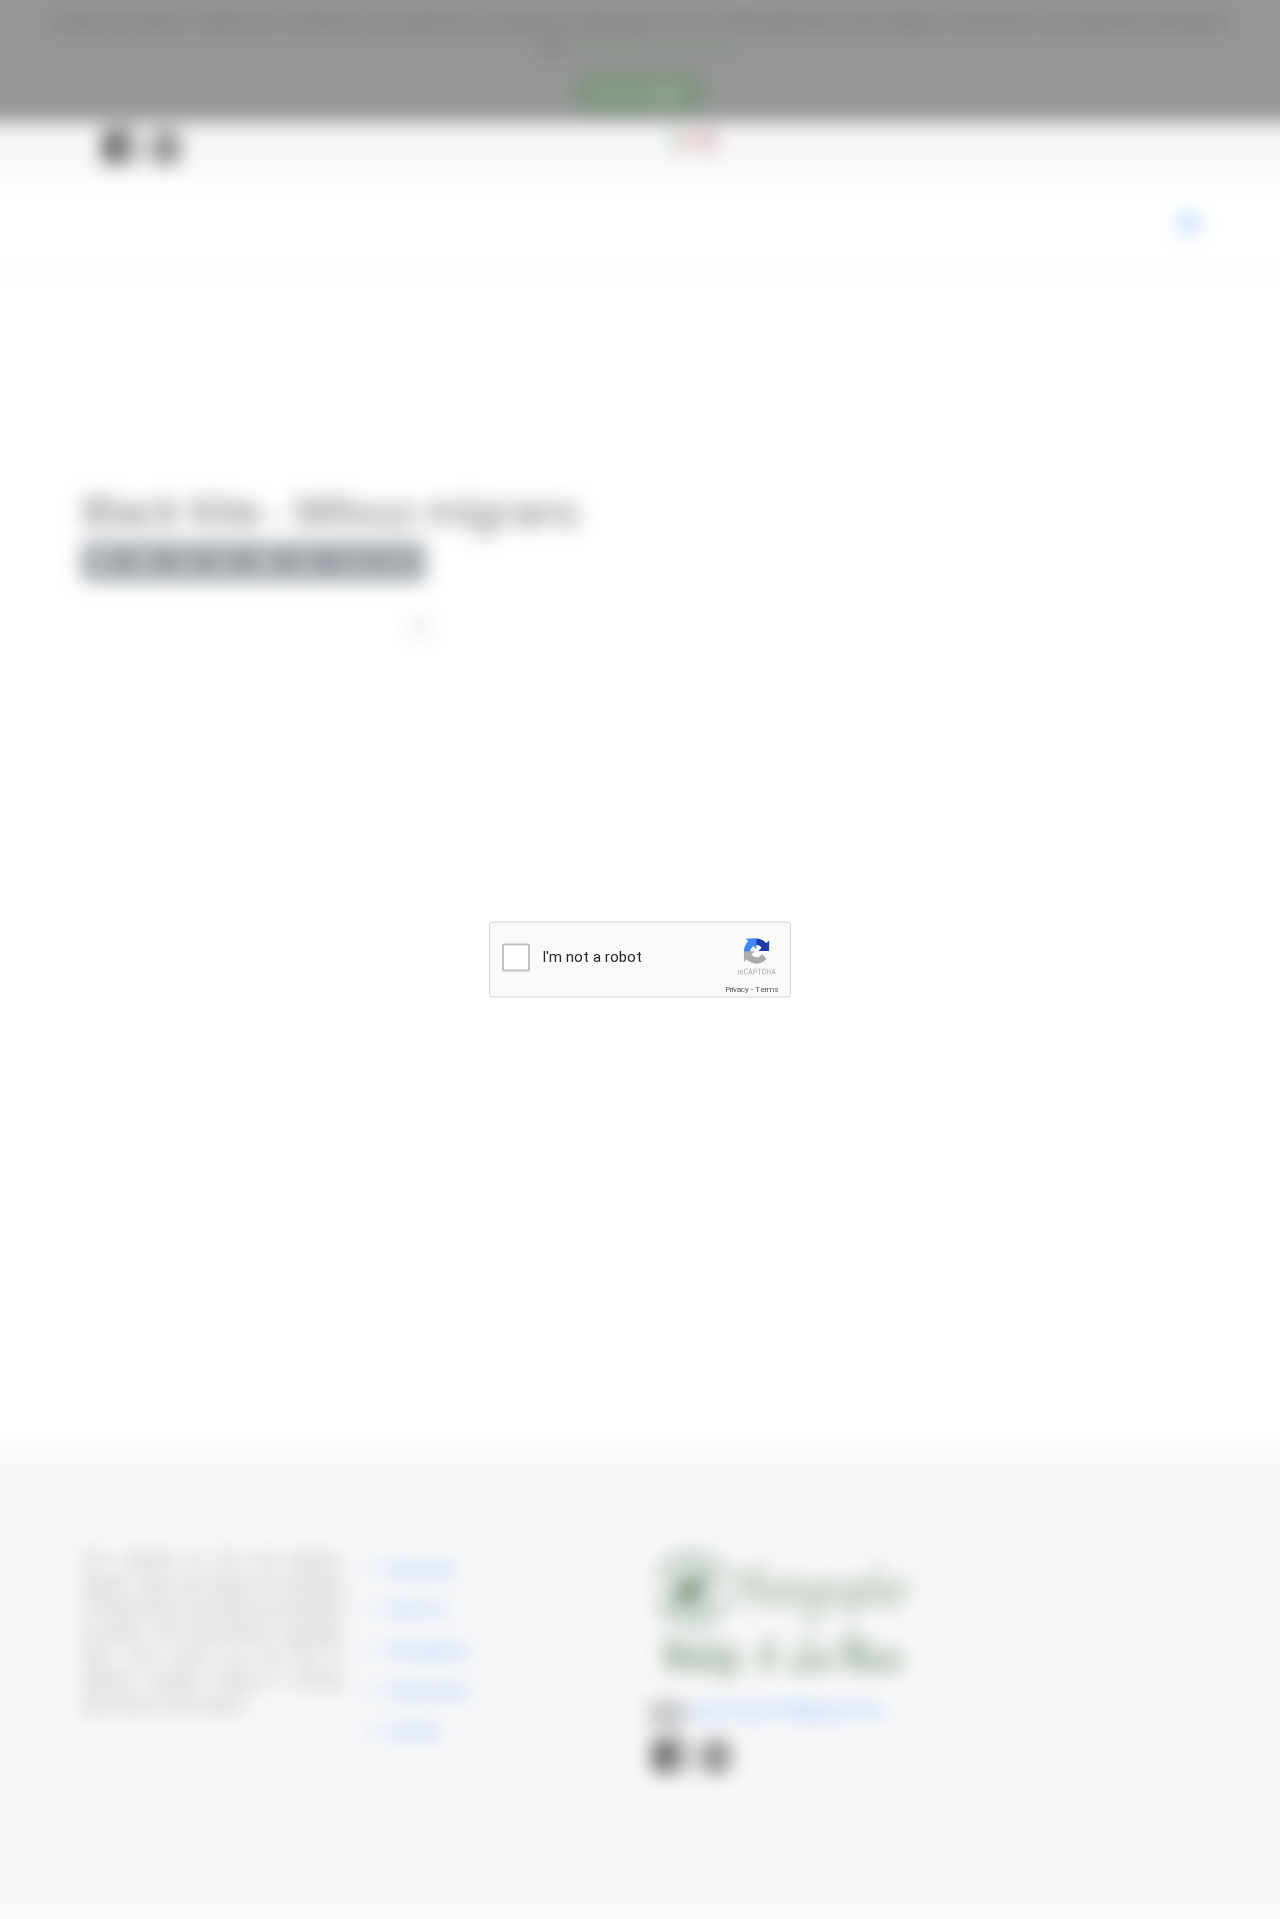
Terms (767, 989)
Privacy (737, 989)
